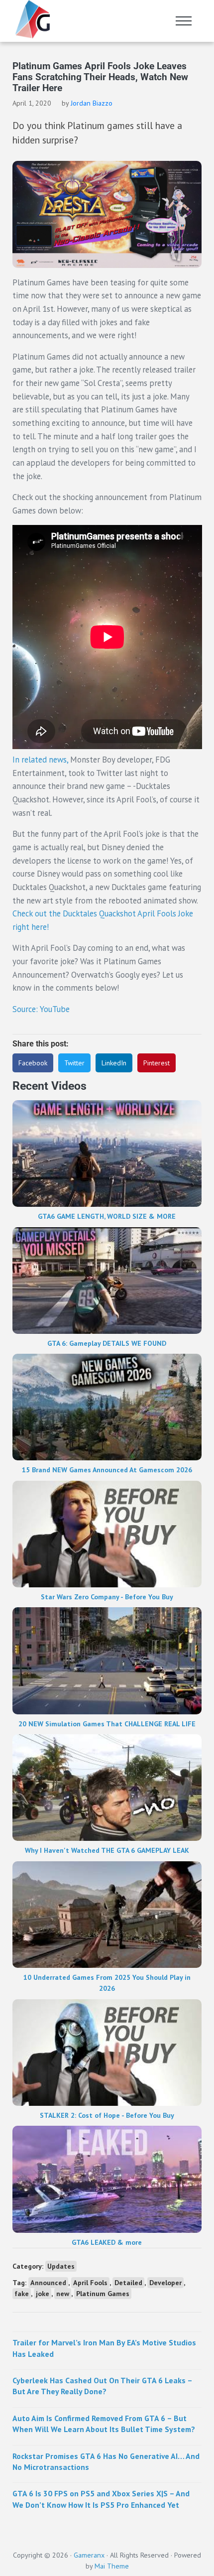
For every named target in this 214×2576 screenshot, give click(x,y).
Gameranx (89, 2555)
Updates (61, 2266)
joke (43, 2294)
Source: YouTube (41, 1009)
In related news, (40, 760)
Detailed (128, 2283)
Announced (48, 2283)
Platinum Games (103, 2294)
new (63, 2294)
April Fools (90, 2283)
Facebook (33, 1063)
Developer (165, 2283)
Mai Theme (112, 2566)
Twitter (74, 1063)
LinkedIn (114, 1063)
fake (22, 2294)
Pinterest (157, 1063)
